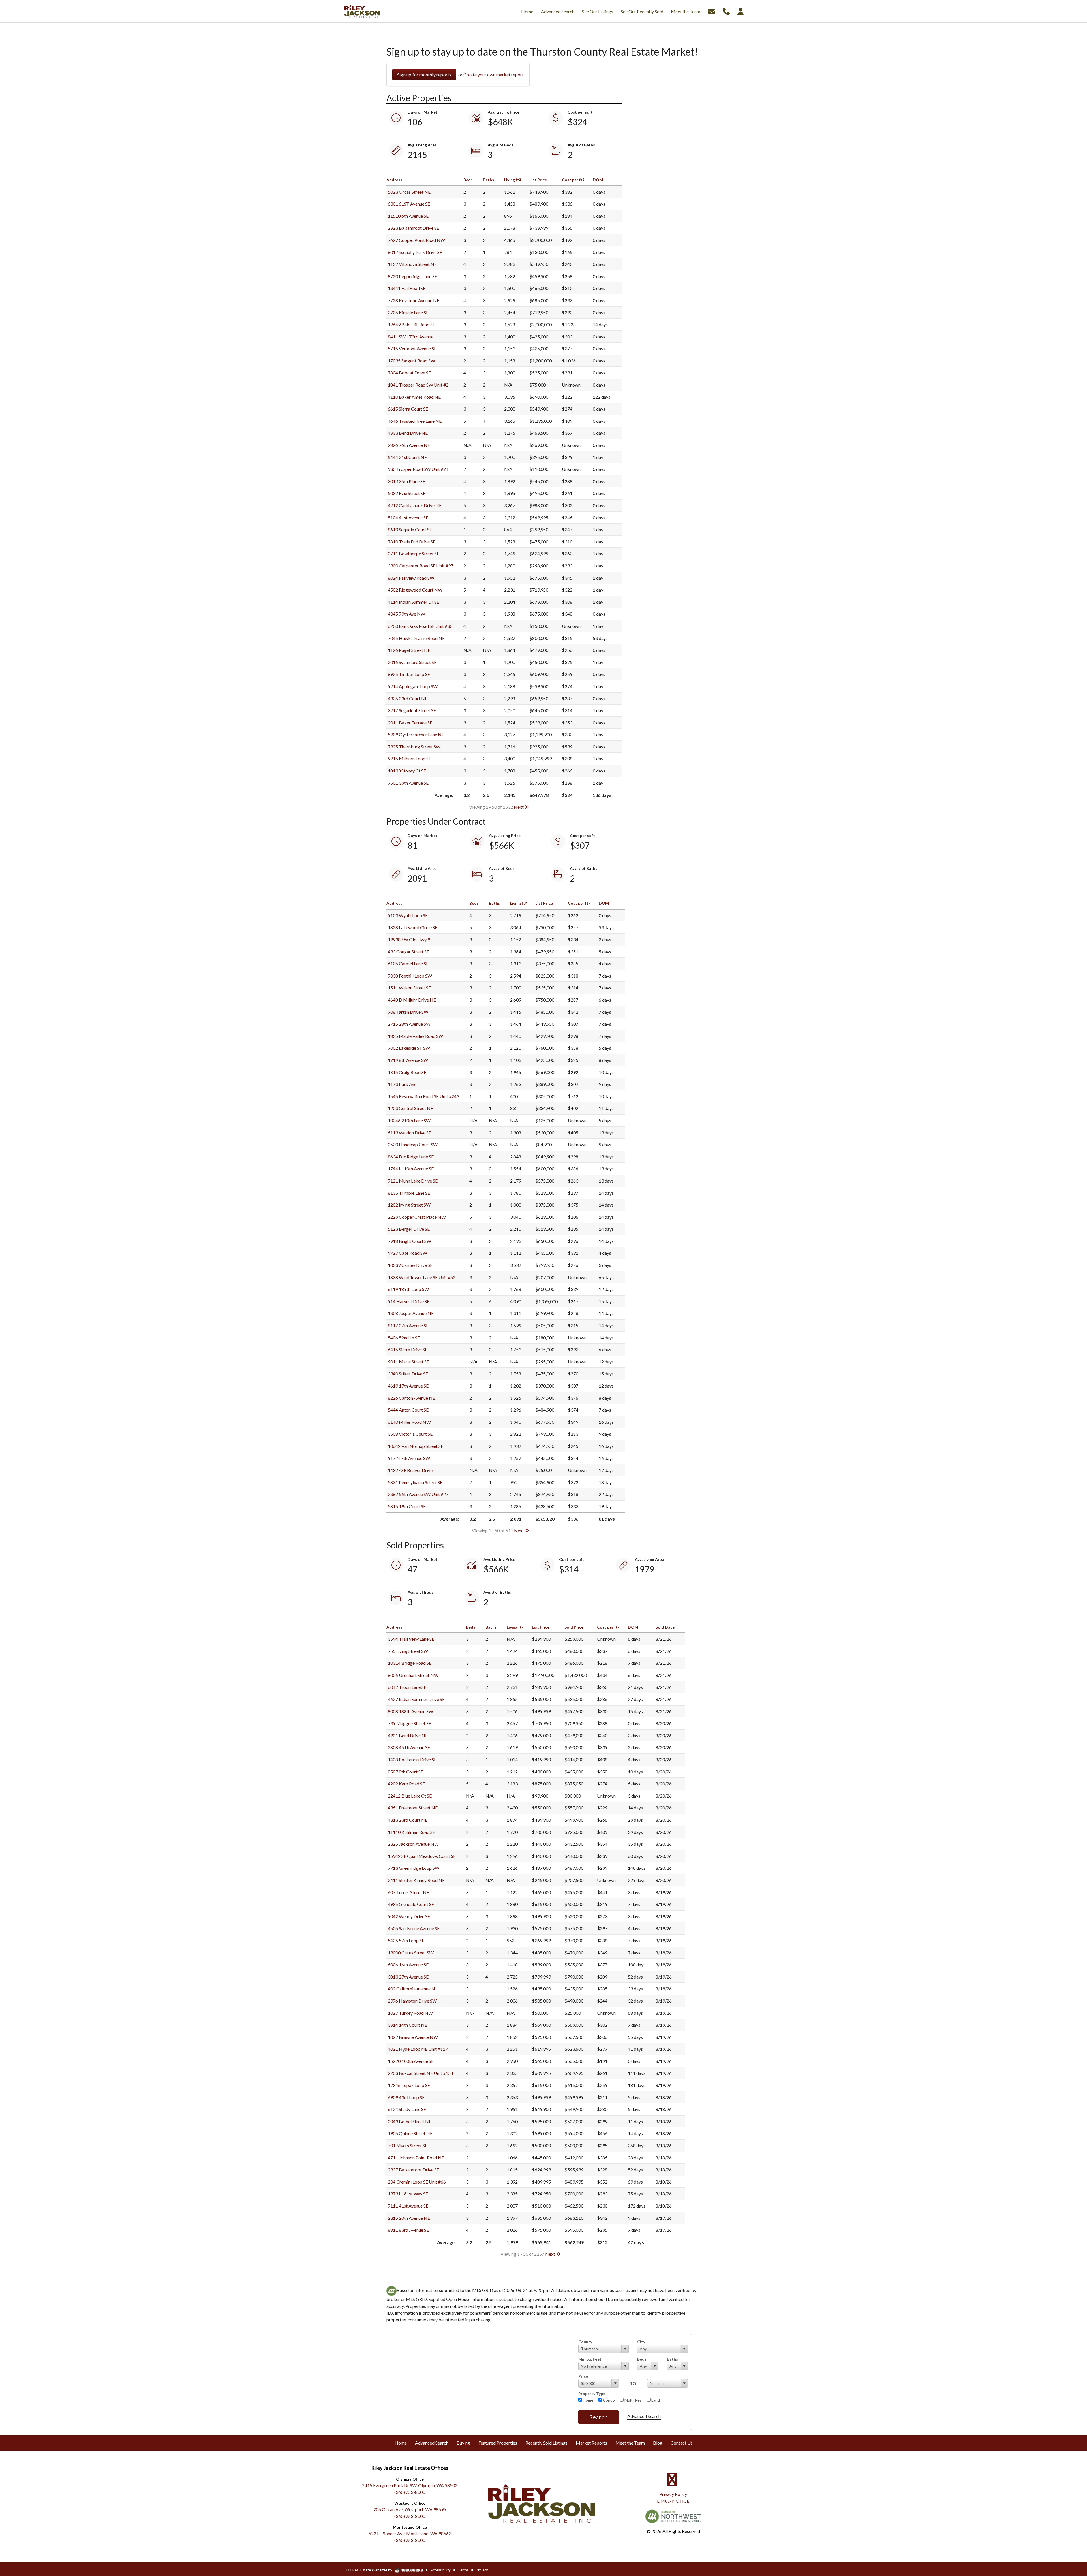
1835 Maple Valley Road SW (415, 1036)
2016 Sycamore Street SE (412, 662)
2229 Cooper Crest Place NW (417, 1217)
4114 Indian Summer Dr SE (413, 602)
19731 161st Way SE (408, 2194)
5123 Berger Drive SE (409, 1229)
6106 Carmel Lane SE (408, 963)
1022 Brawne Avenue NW (413, 2037)
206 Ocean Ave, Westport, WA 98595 (410, 2509)
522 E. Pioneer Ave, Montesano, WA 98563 (410, 2533)
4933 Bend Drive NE (408, 433)
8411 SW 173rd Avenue (411, 337)
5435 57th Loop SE (406, 1940)
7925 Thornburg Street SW (414, 747)
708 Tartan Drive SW (408, 1012)
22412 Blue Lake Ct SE (410, 1796)
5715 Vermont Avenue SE (412, 348)
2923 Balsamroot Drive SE (413, 228)
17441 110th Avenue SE (411, 1169)
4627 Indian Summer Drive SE (416, 1699)
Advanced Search (644, 2416)
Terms (463, 2570)
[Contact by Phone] (726, 11)
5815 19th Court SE (407, 1506)
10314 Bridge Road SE (410, 1663)
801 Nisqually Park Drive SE (415, 252)
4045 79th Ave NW (406, 614)
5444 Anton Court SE (408, 1410)
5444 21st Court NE (407, 457)
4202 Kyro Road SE (406, 1784)
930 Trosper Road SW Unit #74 (418, 469)
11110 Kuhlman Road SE (411, 1832)
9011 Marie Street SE (408, 1362)
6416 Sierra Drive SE (408, 1349)
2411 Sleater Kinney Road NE (416, 1880)
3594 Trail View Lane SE (411, 1639)
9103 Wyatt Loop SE (408, 915)
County (585, 2342)
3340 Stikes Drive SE (408, 1374)
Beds (642, 2359)
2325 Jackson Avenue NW (413, 1844)
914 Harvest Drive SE (409, 1301)
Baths (672, 2359)
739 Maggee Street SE (409, 1723)
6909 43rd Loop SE (406, 2097)
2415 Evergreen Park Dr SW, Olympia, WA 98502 (410, 2485)
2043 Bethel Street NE (410, 2121)
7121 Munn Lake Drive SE (413, 1181)
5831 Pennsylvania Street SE (415, 1482)
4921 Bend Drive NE (408, 1735)
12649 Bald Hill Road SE (411, 324)
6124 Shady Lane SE (407, 2109)
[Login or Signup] (741, 11)
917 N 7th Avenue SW (409, 1458)
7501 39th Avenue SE (408, 783)
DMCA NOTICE (673, 2501)
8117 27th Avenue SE (408, 1325)
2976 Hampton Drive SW (412, 2001)
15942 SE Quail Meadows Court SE (422, 1856)
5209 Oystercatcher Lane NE (416, 734)
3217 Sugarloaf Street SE (412, 710)
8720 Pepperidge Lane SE (412, 276)
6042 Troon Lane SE (407, 1687)
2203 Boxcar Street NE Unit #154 (421, 2073)
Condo (608, 2400)
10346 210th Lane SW (409, 1120)
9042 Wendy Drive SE (409, 1916)
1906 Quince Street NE (410, 2133)
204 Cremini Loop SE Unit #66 (417, 2182)
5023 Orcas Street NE (409, 192)
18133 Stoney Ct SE (407, 771)
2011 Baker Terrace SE (410, 723)
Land (655, 2400)
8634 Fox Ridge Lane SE (411, 1157)
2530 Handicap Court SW (413, 1144)
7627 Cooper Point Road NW (416, 240)
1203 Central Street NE (410, 1108)
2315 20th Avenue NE (409, 2218)
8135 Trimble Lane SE (409, 1193)
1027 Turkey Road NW (410, 2013)
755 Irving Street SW (408, 1651)
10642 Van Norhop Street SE (416, 1446)
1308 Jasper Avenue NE (411, 1313)
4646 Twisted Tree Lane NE (415, 421)
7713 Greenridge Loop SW (414, 1868)
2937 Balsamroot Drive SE (413, 2170)
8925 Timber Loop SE (409, 674)
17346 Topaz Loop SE (409, 2085)
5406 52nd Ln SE (404, 1338)
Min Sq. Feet (590, 2359)
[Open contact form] (712, 11)
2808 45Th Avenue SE (409, 1747)
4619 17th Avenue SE (408, 1386)
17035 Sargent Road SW (411, 361)
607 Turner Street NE (408, 1892)
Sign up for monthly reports (424, 75)
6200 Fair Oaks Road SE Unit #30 (420, 626)
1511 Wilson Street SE (409, 988)
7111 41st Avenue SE (408, 2206)
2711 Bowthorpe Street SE (414, 553)
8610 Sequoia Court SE (410, 529)
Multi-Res (633, 2400)
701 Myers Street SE (408, 2145)
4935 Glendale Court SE (411, 1904)
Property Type (592, 2393)
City (641, 2342)
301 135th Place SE (406, 481)
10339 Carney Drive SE (410, 1265)
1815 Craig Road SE (407, 1072)
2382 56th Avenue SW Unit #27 (418, 1494)
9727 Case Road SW (407, 1253)
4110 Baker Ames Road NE (414, 397)
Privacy (482, 2570)
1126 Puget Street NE (409, 650)
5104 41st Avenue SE (408, 517)
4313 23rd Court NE (408, 1820)
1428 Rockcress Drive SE (412, 1759)
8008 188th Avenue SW (410, 1711)
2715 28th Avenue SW (409, 1024)
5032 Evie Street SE (407, 493)
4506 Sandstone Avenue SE (414, 1928)
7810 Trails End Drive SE (412, 542)
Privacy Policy (673, 2494)
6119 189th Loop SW (408, 1289)
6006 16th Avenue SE (408, 1964)
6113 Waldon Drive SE (409, 1133)
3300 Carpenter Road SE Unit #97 (421, 566)
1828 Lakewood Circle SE (413, 927)
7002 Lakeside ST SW (409, 1048)
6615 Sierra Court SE (408, 409)
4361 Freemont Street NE (413, 1808)
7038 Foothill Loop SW (410, 976)
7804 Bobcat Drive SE (409, 373)
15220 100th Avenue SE (411, 2061)
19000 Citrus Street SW (411, 1953)
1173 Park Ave (402, 1084)
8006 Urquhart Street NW (413, 1675)
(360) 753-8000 (410, 2492)
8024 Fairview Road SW (411, 578)
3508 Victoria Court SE (410, 1434)
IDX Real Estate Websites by (369, 2570)
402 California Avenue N (411, 1989)
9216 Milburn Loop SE (409, 758)
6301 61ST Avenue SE (409, 204)
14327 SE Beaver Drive (410, 1470)
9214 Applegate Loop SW (413, 686)
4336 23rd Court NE (408, 698)
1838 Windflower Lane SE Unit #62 (422, 1277)
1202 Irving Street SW (409, 1205)
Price (583, 2376)
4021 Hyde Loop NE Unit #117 (418, 2049)
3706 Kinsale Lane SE (408, 312)
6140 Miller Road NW (409, 1422)
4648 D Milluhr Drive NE (412, 1000)
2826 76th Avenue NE (409, 445)
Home (588, 2400)
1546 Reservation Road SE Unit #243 (423, 1096)
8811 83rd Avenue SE (408, 2230)
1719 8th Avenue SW (408, 1060)
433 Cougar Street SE (408, 952)
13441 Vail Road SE (407, 288)
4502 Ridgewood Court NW (415, 590)
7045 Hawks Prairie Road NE (416, 638)
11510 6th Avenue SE (408, 216)
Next (519, 807)
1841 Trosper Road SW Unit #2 (418, 385)
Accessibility (440, 2570)
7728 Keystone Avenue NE (414, 300)
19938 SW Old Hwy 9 (409, 939)
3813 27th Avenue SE (408, 1977)
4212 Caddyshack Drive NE (415, 505)
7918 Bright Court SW (409, 1241)
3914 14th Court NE (407, 2025)
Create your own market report (494, 75)
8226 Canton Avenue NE (411, 1398)
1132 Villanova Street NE (412, 264)
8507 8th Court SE (406, 1772)
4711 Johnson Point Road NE (416, 2158)
